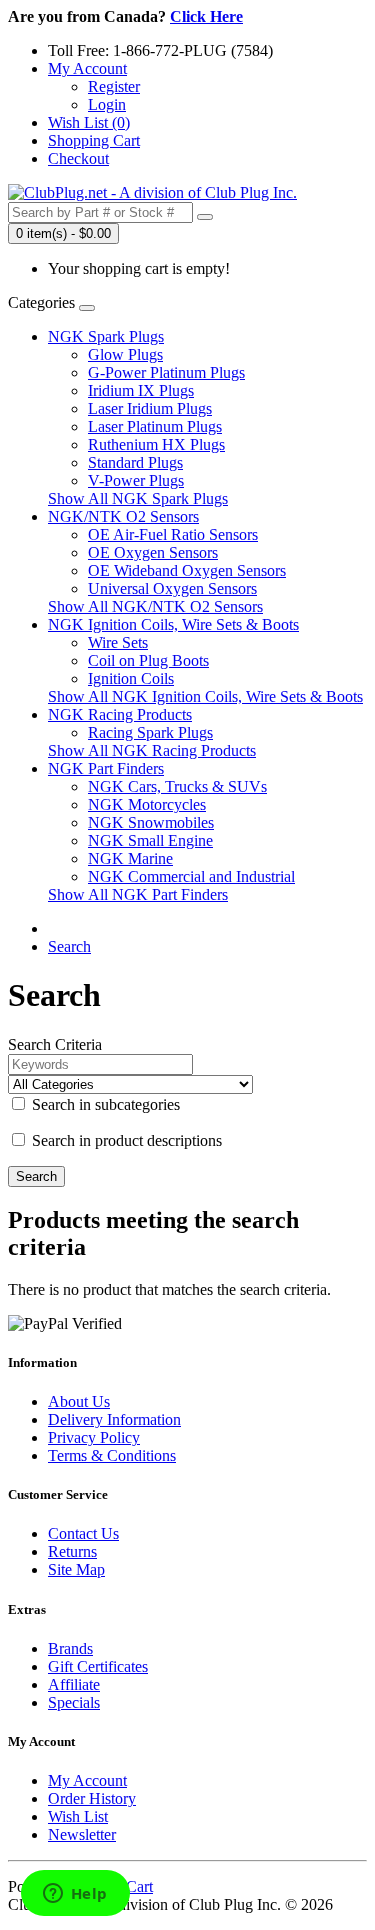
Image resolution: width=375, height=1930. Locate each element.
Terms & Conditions (112, 1455)
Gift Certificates (98, 1666)
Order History (92, 1798)
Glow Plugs (125, 354)
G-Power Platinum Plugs (166, 372)
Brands (70, 1648)
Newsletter (82, 1834)
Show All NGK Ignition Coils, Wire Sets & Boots (205, 696)
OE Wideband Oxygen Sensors (187, 570)
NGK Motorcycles (147, 804)
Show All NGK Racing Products (152, 750)
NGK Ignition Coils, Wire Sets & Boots (173, 624)
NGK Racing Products (120, 714)
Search (69, 946)
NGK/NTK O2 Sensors (123, 516)
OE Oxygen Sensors (153, 552)
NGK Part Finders (106, 768)
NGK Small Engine (150, 840)
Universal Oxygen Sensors (172, 588)
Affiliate (74, 1684)
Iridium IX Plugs (141, 390)
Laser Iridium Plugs (150, 408)
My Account (87, 1780)
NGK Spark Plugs (106, 336)
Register (114, 86)
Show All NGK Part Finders (138, 894)
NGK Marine (130, 858)
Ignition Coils (131, 678)
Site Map (76, 1569)
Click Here (206, 16)
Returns (72, 1551)
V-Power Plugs (136, 480)
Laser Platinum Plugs (155, 426)
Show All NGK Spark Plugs (138, 498)
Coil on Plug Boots (148, 660)
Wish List (78, 1816)
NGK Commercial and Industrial (191, 876)
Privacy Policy (94, 1437)
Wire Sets (118, 642)
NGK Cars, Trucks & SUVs (177, 786)
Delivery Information (114, 1419)
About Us (79, 1401)
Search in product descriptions (125, 1140)
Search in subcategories (104, 1104)
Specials (74, 1702)
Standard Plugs (135, 462)
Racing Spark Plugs (150, 732)
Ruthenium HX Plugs (156, 444)
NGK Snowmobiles (151, 822)
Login (107, 104)
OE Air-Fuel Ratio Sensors (173, 534)
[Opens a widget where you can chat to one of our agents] (75, 1895)
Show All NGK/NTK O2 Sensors (155, 606)
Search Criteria (55, 1044)
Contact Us (83, 1533)
